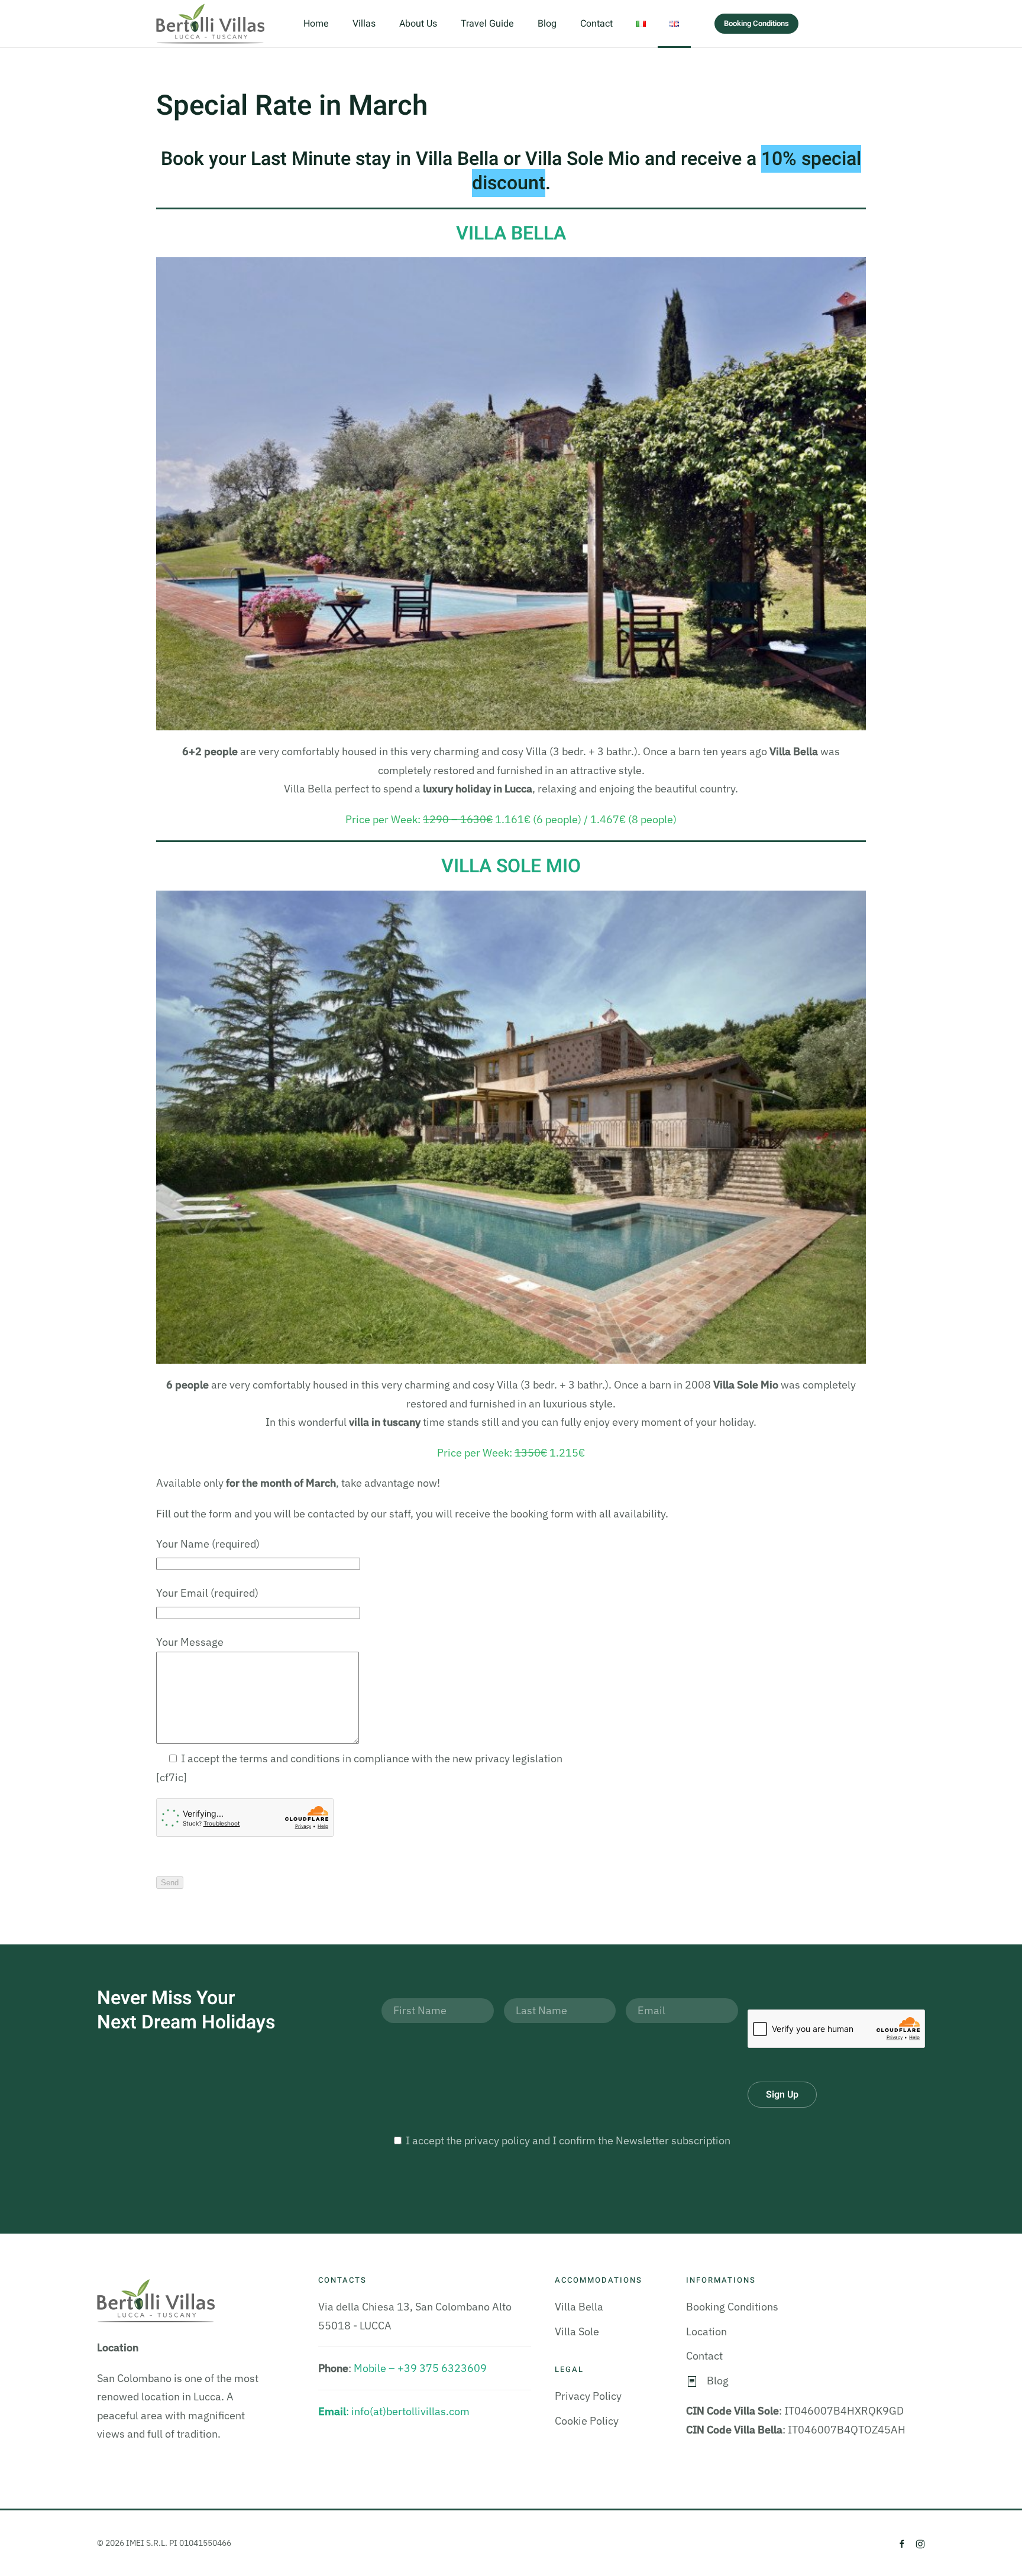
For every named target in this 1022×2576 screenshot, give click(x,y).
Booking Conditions (756, 23)
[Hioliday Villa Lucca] (511, 1126)
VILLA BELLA (511, 233)
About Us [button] (418, 24)
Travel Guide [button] (487, 24)
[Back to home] (212, 24)
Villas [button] (364, 24)
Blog (547, 24)
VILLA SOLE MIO (511, 866)
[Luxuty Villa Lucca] (511, 493)
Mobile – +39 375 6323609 (420, 2368)
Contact (596, 24)
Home (316, 24)
